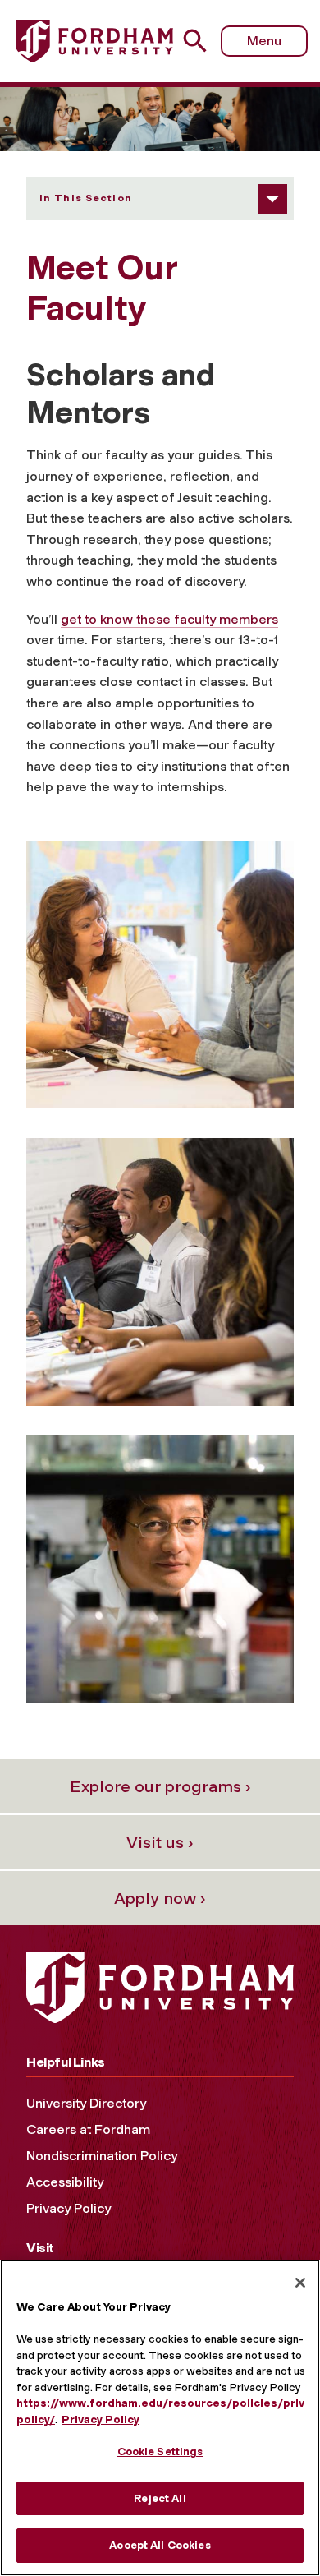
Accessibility (65, 2182)
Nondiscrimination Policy (102, 2156)
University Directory (86, 2103)
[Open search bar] (201, 41)
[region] (160, 2418)
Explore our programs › (160, 1786)
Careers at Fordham (88, 2129)
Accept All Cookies (160, 2545)
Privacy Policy (69, 2208)
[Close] (300, 2283)
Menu (264, 41)
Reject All (160, 2498)
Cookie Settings (160, 2452)
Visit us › (160, 1842)
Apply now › (160, 1898)
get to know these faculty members (169, 619)
